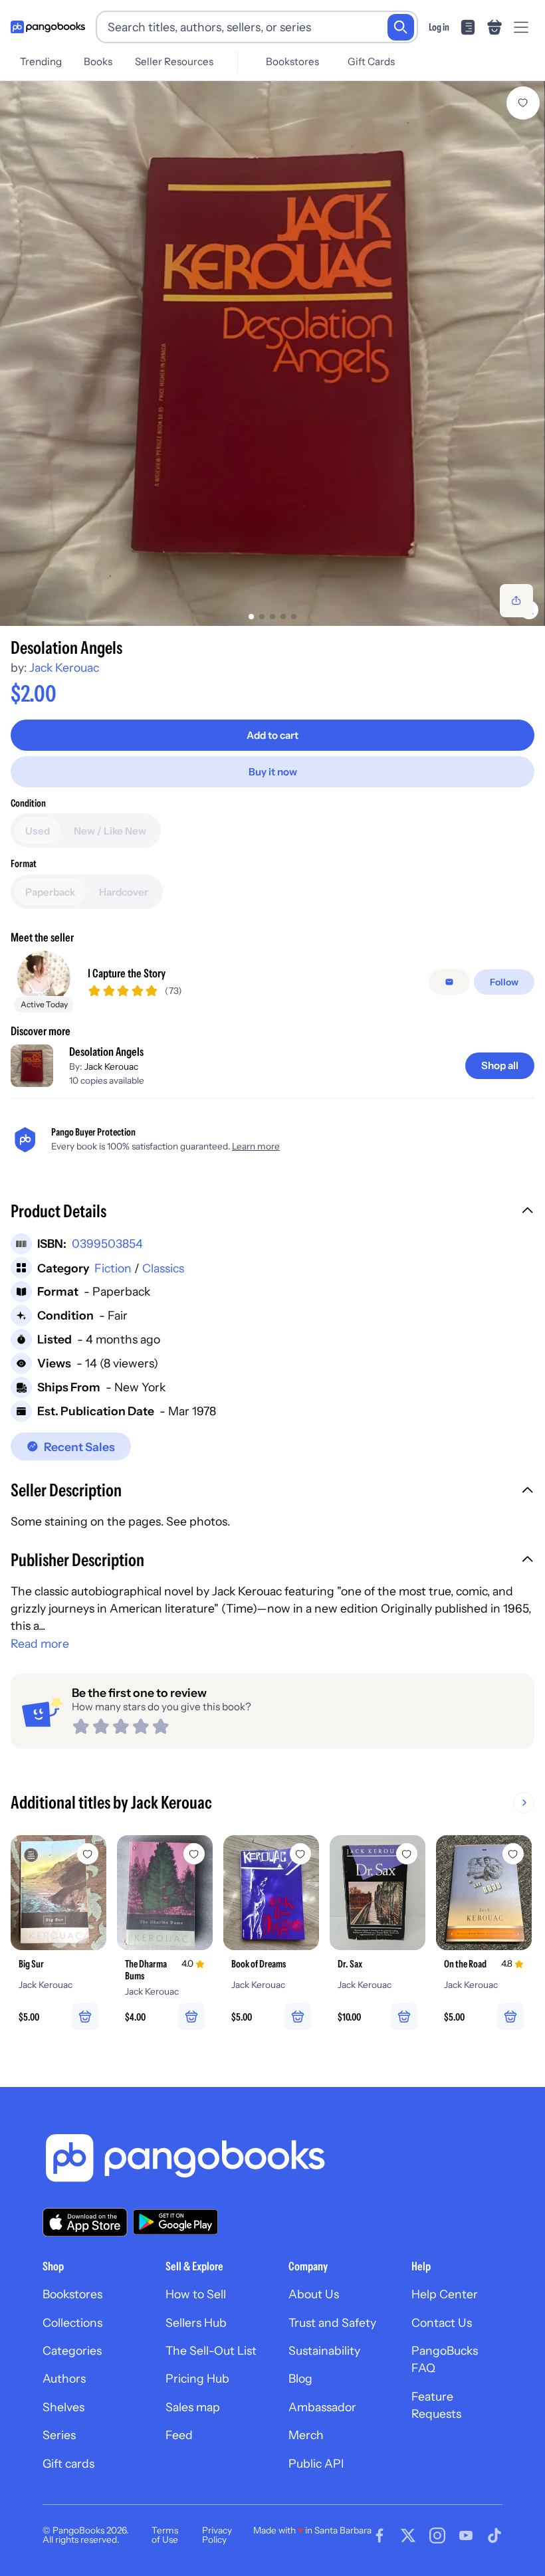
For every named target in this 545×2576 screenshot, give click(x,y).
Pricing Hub (197, 2378)
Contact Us (442, 2323)
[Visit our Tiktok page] (494, 2535)
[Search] (401, 27)
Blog (300, 2378)
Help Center (445, 2294)
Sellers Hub (196, 2323)
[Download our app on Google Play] (175, 2222)
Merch (306, 2435)
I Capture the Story (127, 973)
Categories (72, 2350)
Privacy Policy (217, 2535)
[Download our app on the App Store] (85, 2222)
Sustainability (324, 2350)
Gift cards (68, 2463)
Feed (179, 2435)
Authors (64, 2378)
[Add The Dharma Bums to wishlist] (194, 1854)
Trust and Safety (332, 2323)
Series (59, 2435)
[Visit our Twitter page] (408, 2535)
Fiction (113, 1268)
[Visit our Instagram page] (437, 2535)
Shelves (63, 2407)
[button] (272, 1213)
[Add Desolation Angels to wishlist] (523, 103)
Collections (72, 2323)
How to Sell (196, 2294)
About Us (314, 2294)
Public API (316, 2463)
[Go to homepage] (48, 27)
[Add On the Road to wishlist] (513, 1854)
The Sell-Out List (211, 2350)
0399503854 (107, 1243)
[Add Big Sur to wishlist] (88, 1854)
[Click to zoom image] (272, 353)
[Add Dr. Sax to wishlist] (407, 1854)
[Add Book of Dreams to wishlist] (300, 1854)
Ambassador (322, 2407)
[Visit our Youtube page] (466, 2535)
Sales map (193, 2407)
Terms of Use (165, 2535)
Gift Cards (371, 61)
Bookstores (292, 61)
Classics (163, 1268)
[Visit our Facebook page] (380, 2535)
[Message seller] (449, 982)
